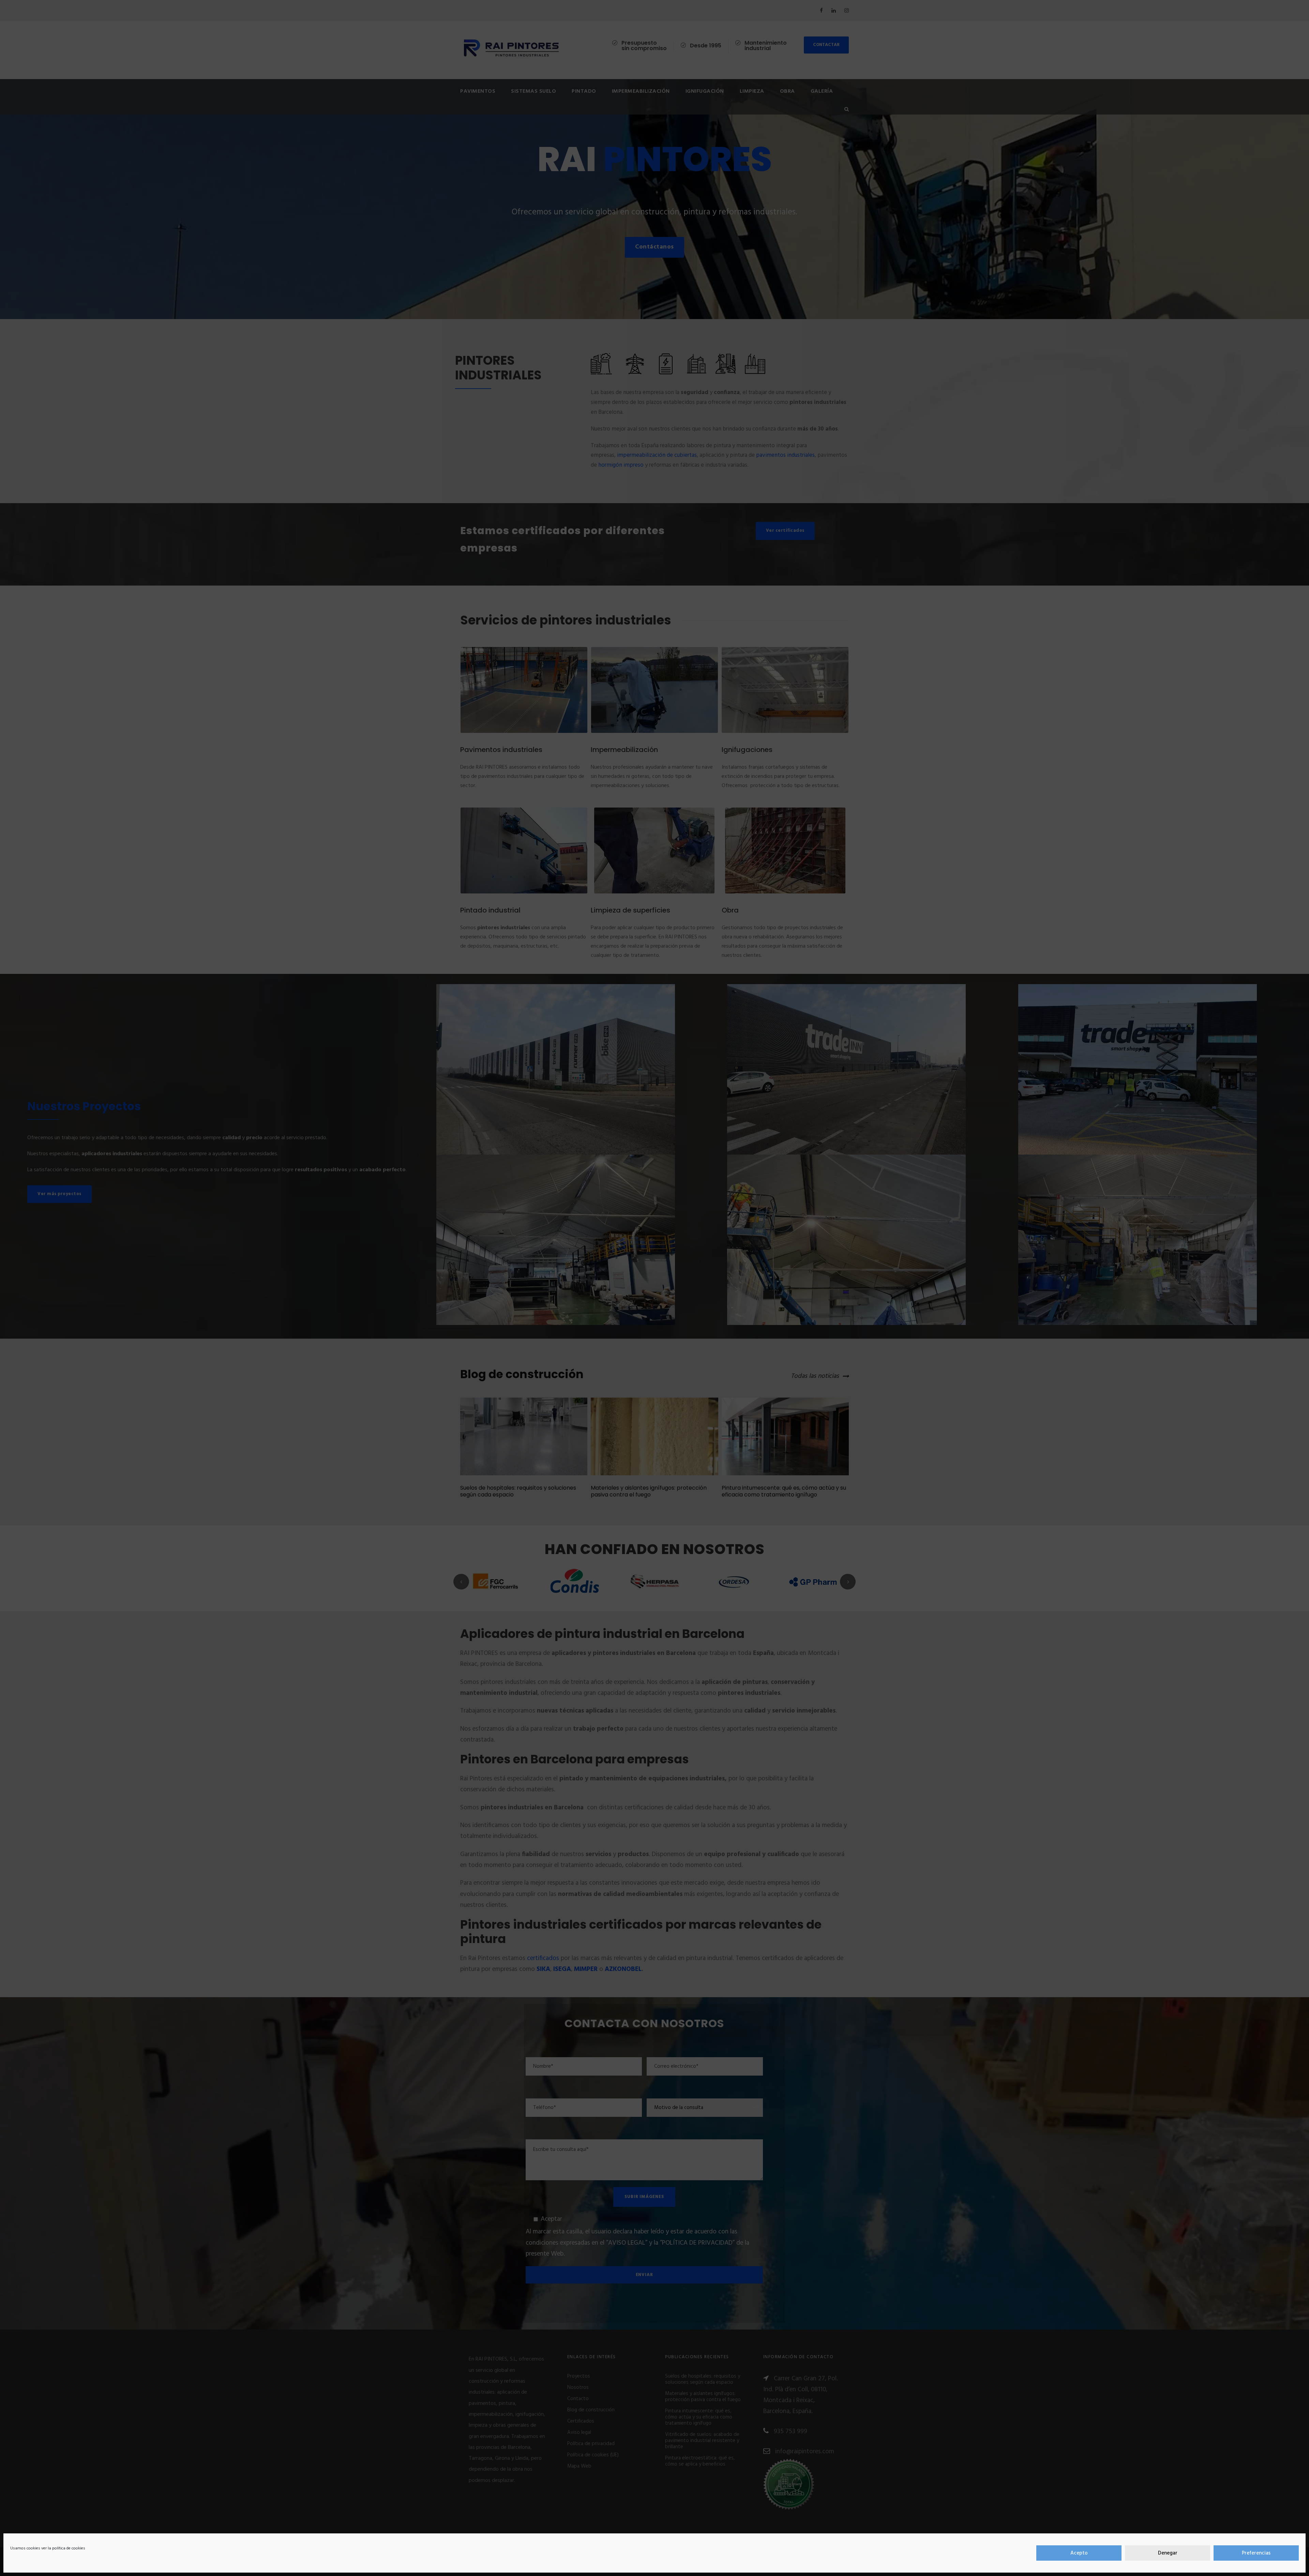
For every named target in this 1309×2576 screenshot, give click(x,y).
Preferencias (1256, 2553)
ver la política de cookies (63, 2548)
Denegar (1168, 2553)
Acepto (1079, 2553)
